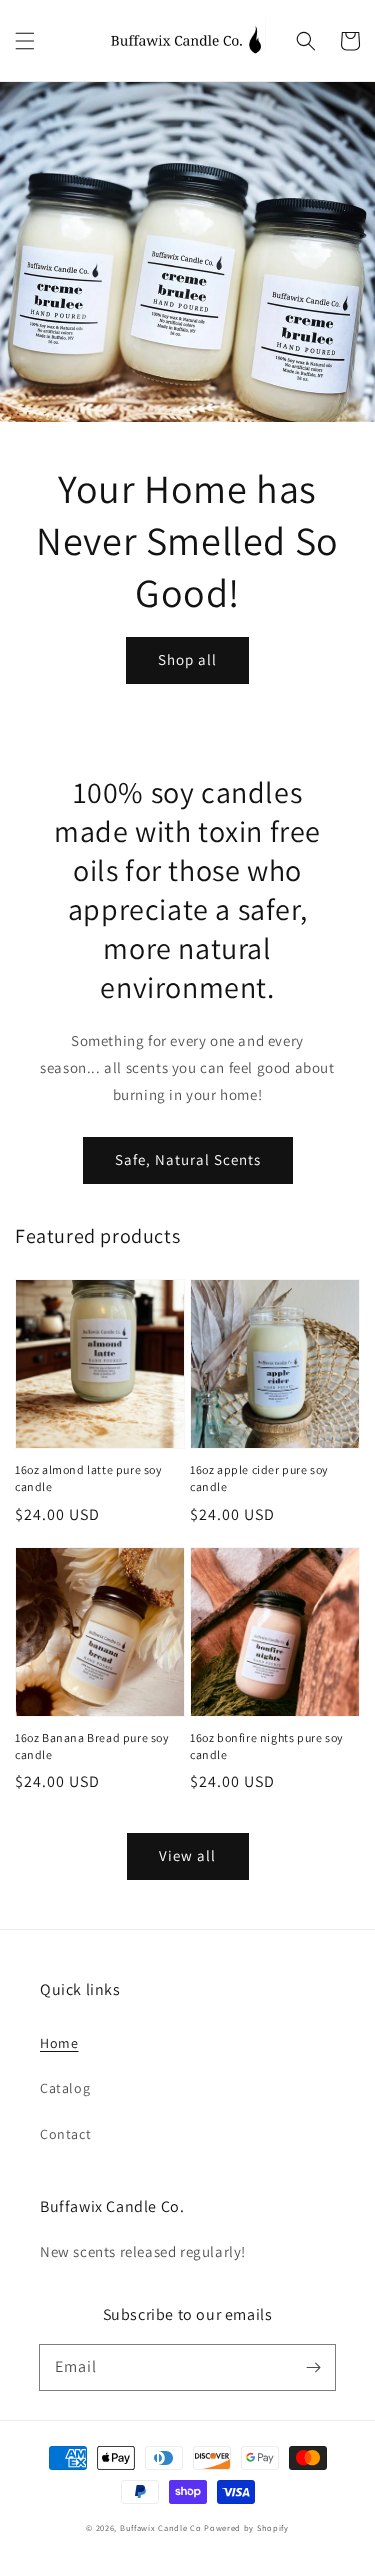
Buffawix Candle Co (161, 2527)
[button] (25, 41)
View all (187, 1855)
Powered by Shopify (246, 2527)
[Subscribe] (313, 2367)
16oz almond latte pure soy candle (89, 1478)
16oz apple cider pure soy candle (259, 1478)
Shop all (187, 659)
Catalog (65, 2088)
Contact (65, 2134)
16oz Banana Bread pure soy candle (92, 1746)
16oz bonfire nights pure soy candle (267, 1746)
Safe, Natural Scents (188, 1159)
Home (59, 2043)
